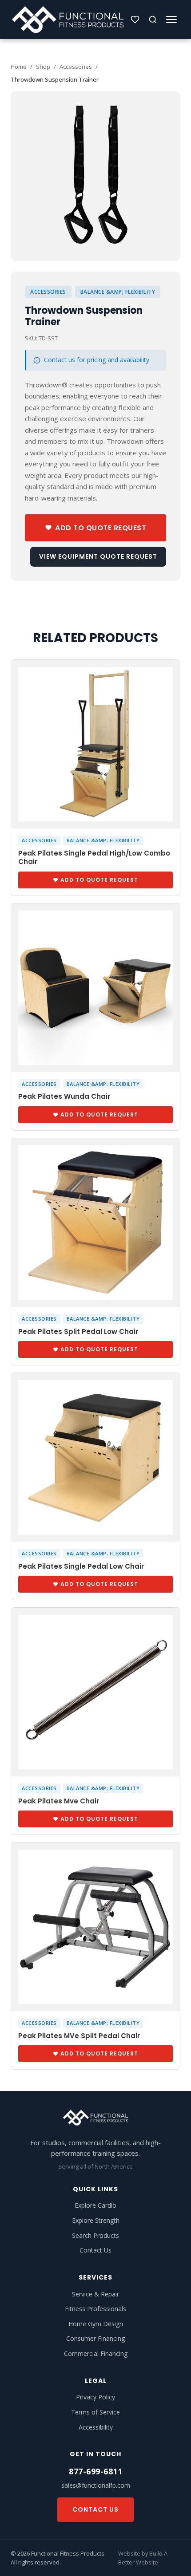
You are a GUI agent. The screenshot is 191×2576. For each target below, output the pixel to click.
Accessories (76, 67)
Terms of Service (95, 2412)
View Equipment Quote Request (98, 556)
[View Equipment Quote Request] (135, 20)
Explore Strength (96, 2220)
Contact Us (95, 2250)
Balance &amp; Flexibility (118, 292)
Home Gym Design (96, 2324)
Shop (43, 67)
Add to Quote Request (101, 528)
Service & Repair (95, 2294)
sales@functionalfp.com (96, 2485)
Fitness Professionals (95, 2309)
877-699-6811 (95, 2471)
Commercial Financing (96, 2353)
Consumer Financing (95, 2338)
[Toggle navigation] (171, 20)
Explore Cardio (95, 2205)
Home (19, 67)
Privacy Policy (95, 2397)
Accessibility (96, 2427)
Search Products (95, 2235)
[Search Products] (153, 20)
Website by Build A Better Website (143, 2558)
